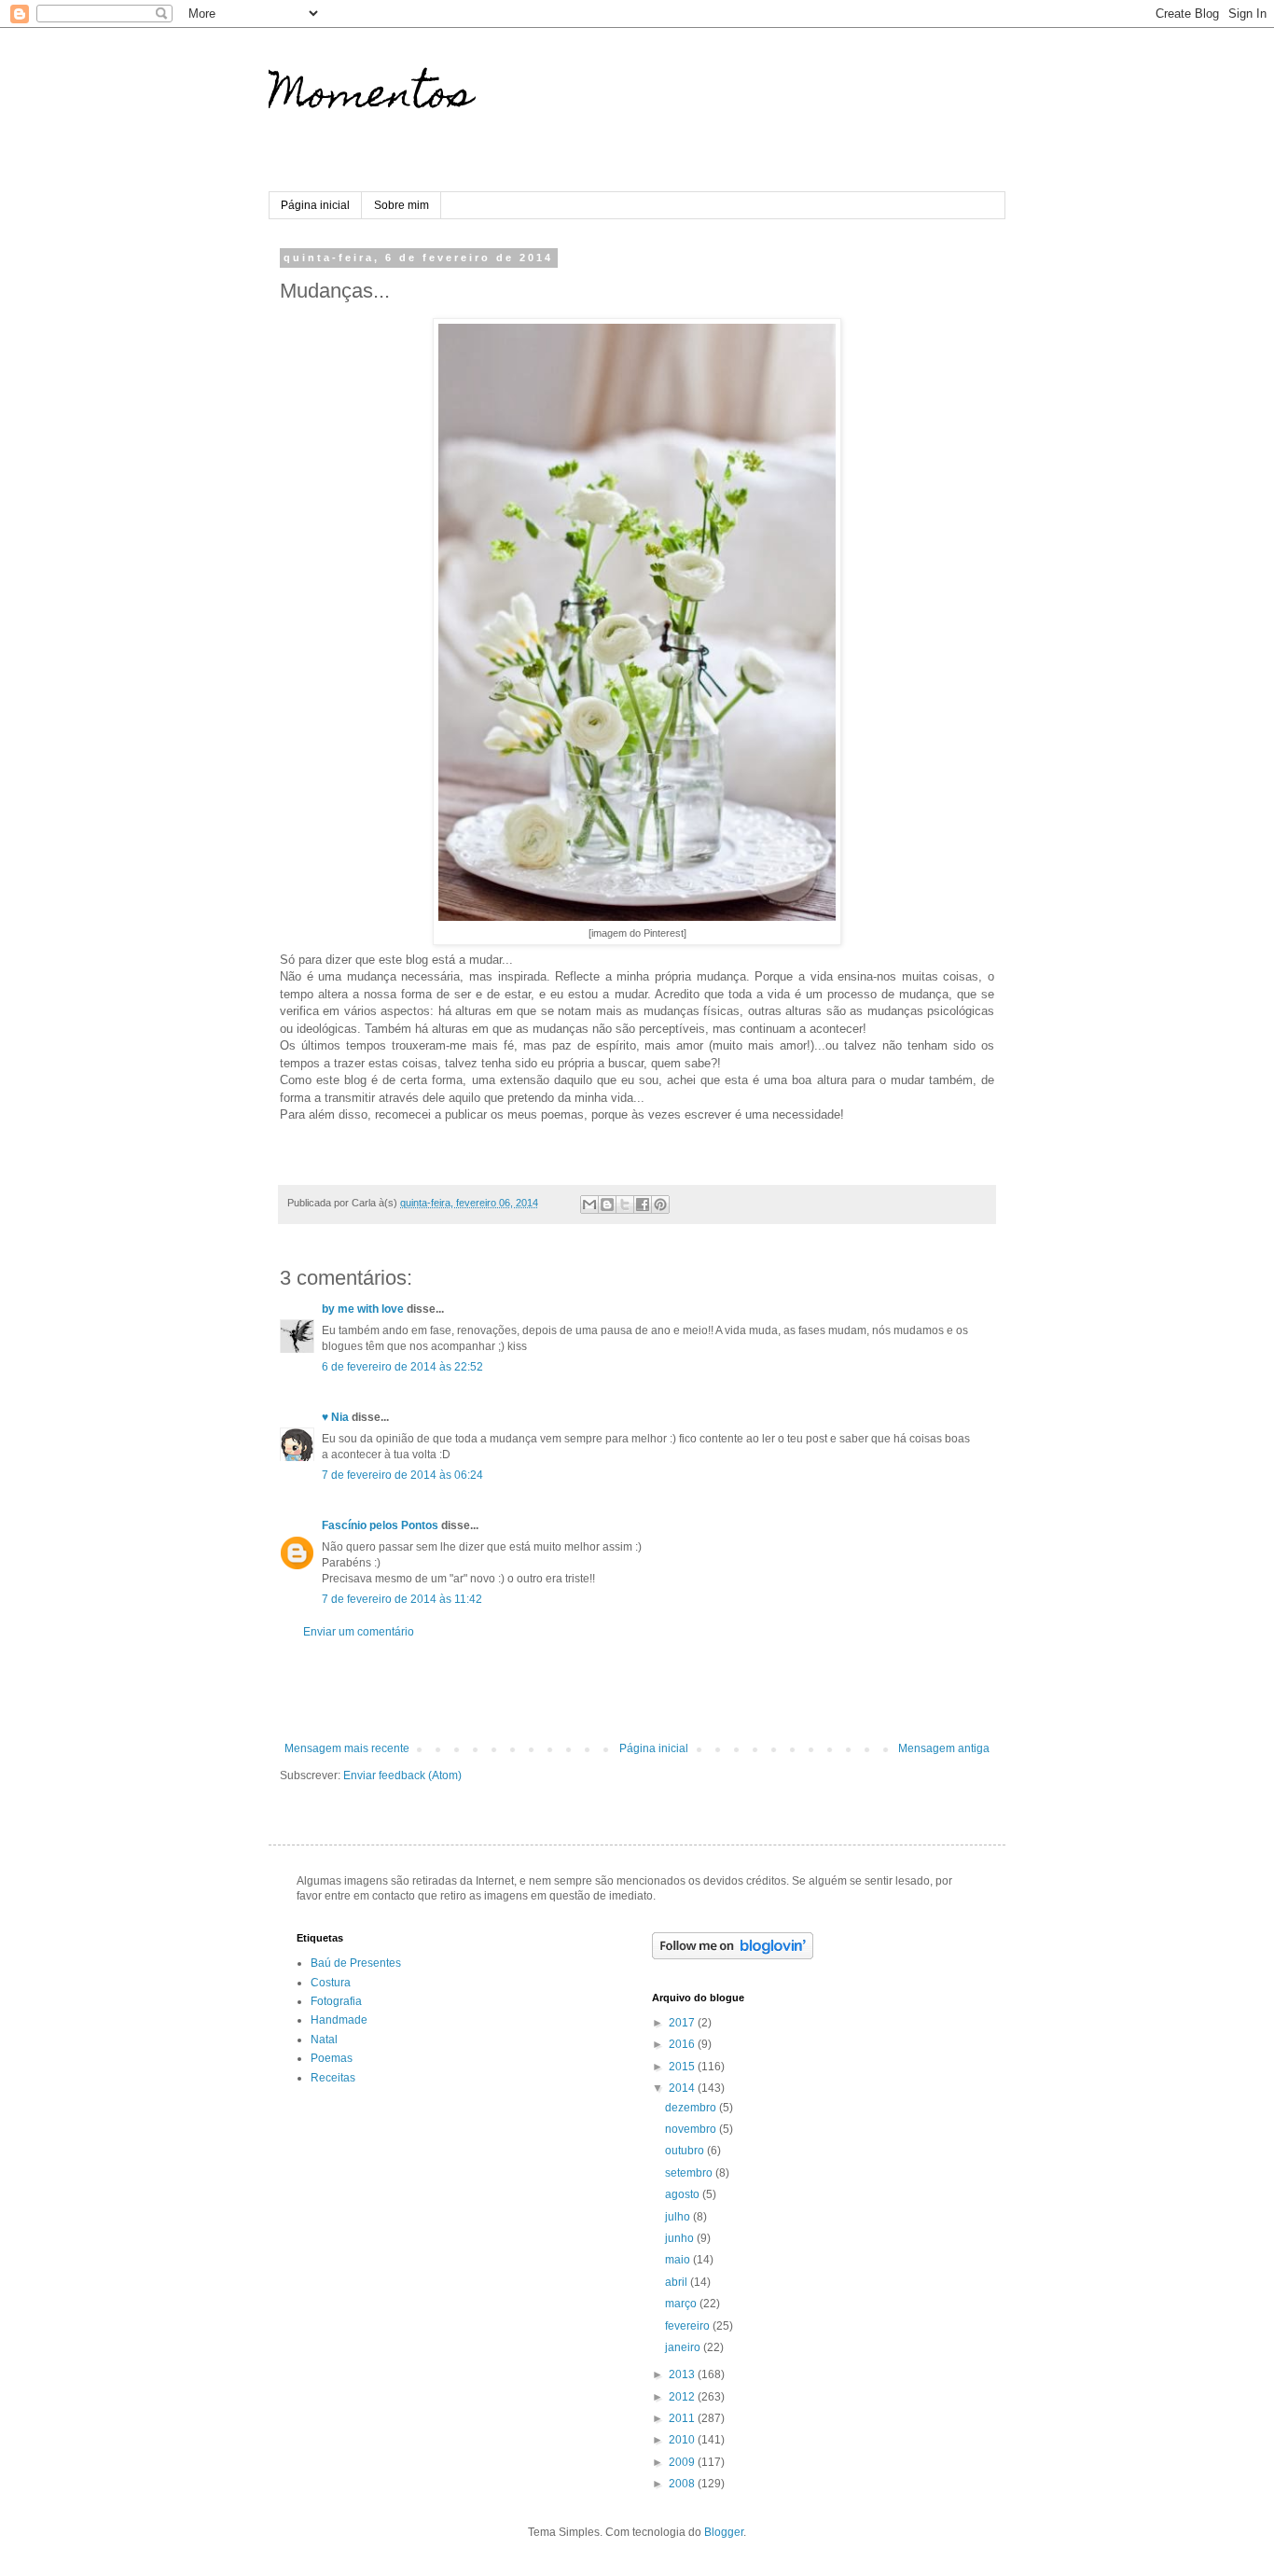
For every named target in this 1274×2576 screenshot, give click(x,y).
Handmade (339, 2020)
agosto (684, 2194)
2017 (683, 2023)
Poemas (332, 2058)
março (682, 2304)
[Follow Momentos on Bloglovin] (733, 1956)
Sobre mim (402, 205)
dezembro (692, 2108)
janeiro (684, 2347)
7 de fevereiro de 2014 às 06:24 (402, 1475)
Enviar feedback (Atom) (402, 1775)
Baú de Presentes (356, 1963)
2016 (683, 2044)
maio (679, 2260)
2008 (683, 2484)
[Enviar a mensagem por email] (589, 1204)
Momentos (371, 98)
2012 (683, 2397)
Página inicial (315, 205)
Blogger (724, 2532)
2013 (683, 2374)
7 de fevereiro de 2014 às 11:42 (402, 1599)
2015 (683, 2067)
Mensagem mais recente (347, 1748)
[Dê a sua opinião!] (607, 1204)
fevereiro (689, 2326)
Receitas (333, 2078)
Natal (324, 2040)
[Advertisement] (637, 1691)
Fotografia (336, 2001)
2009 (683, 2462)
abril (678, 2282)
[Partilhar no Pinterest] (660, 1204)
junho (681, 2238)
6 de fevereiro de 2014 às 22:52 (402, 1367)
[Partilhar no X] (625, 1204)
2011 (683, 2418)
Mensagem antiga (944, 1748)
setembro (690, 2173)
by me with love (363, 1309)
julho (679, 2217)
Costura (331, 1983)
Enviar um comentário (359, 1632)
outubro (686, 2151)
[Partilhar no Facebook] (643, 1204)
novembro (692, 2129)
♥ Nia (335, 1417)
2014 (683, 2088)
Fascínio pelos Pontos (380, 1525)
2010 (683, 2440)
